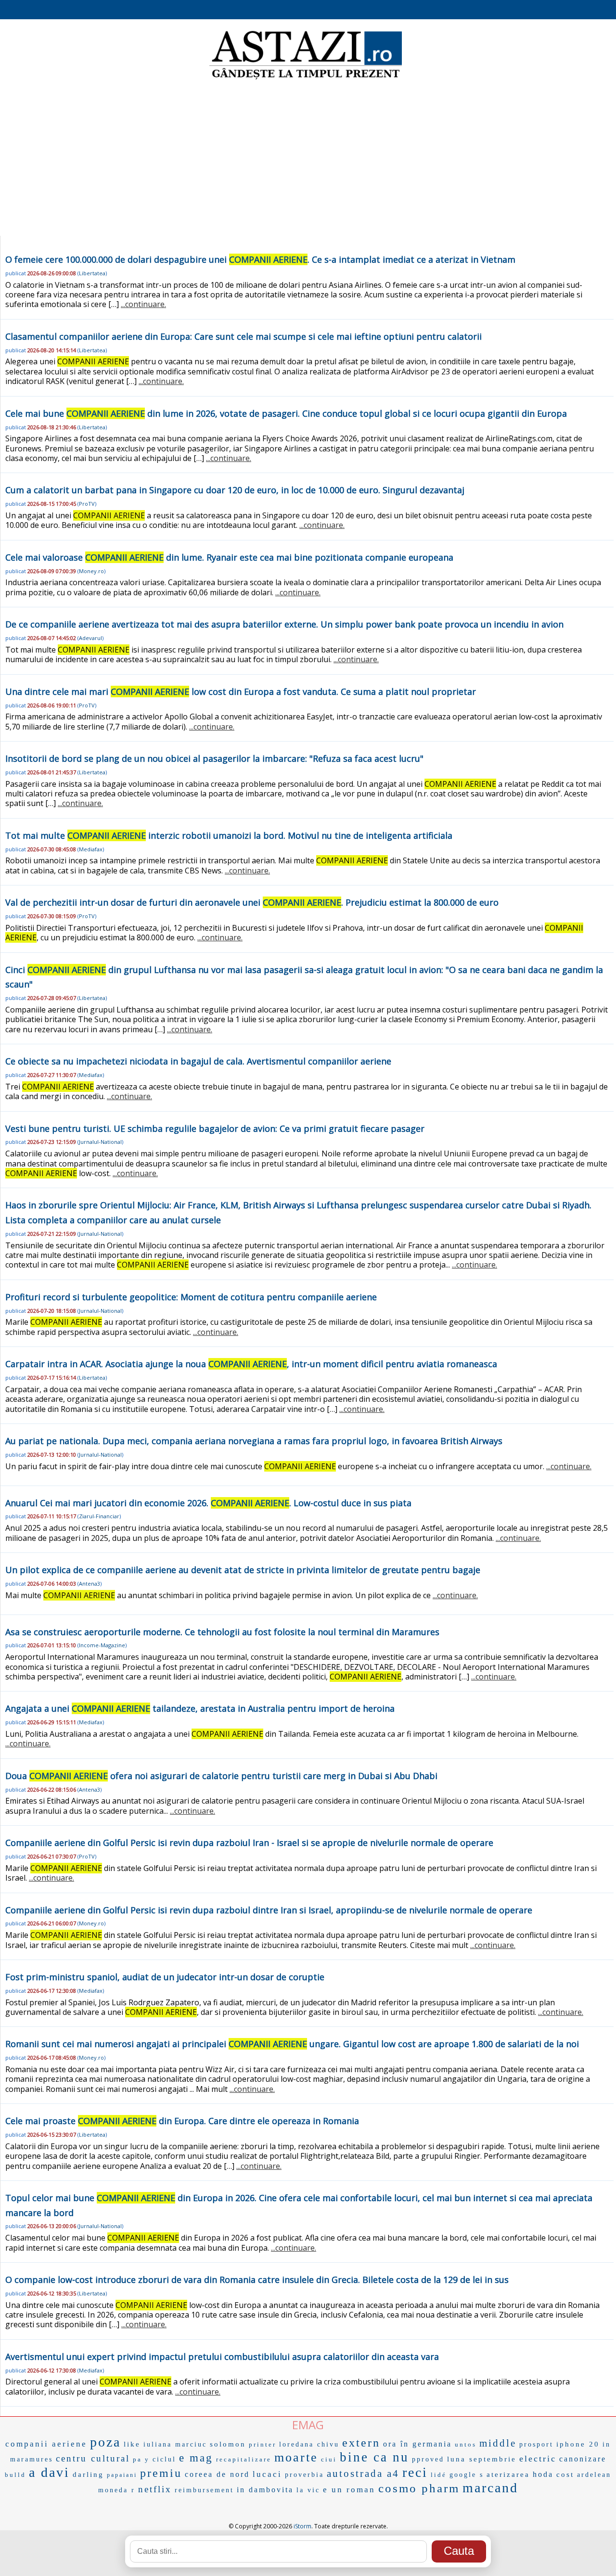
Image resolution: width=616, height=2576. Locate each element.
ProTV (87, 504)
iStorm (302, 2526)
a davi (49, 2472)
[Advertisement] (308, 159)
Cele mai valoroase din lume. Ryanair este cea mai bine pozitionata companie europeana (229, 557)
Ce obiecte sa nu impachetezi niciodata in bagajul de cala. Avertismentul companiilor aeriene (198, 1061)
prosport (536, 2444)
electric (538, 2459)
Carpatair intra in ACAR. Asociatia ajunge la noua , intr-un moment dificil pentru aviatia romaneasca (251, 1364)
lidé (439, 2475)
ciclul (164, 2459)
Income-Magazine (102, 1645)
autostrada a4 (363, 2473)
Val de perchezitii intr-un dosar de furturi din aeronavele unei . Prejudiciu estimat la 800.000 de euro (252, 902)
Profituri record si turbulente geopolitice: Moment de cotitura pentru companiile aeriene (191, 1297)
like (132, 2444)
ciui (329, 2459)
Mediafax (91, 849)
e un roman (349, 2490)
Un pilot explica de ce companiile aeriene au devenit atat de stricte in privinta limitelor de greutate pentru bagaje (243, 1570)
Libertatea (92, 273)
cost (565, 2474)
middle (498, 2443)
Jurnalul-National (100, 1142)
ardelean (594, 2475)
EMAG (308, 2425)
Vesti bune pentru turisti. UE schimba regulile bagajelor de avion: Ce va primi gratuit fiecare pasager (215, 1128)
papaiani (122, 2475)
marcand (490, 2488)
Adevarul (90, 638)
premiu (161, 2473)
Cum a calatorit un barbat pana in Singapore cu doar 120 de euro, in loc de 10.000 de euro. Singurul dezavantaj (235, 490)
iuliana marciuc (175, 2444)
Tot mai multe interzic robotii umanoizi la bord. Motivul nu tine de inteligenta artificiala (229, 835)
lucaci (267, 2474)
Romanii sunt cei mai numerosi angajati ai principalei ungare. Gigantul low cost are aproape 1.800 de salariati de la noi (292, 2044)
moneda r (117, 2490)
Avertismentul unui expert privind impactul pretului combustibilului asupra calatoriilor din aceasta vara (222, 2357)
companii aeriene (46, 2444)
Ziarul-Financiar (99, 1516)
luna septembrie (482, 2459)
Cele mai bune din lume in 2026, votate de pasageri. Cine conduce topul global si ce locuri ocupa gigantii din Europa (286, 413)
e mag (196, 2458)
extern (361, 2443)
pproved (428, 2459)
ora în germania (417, 2444)
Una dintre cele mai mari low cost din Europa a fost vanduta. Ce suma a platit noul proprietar (241, 692)
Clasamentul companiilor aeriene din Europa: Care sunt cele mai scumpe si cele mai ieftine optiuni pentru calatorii (244, 336)
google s (467, 2475)
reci (415, 2472)
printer (263, 2444)
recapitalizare (244, 2459)
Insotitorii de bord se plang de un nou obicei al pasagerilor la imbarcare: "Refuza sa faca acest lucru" (214, 758)
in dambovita (265, 2490)
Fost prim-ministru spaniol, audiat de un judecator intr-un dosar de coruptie (165, 1977)
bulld (15, 2475)
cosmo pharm (419, 2488)
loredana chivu (309, 2444)
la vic (308, 2490)
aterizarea (508, 2474)
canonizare (583, 2459)
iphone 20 (578, 2444)
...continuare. (143, 304)
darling (88, 2474)
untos (466, 2444)
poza (105, 2442)
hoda (543, 2474)
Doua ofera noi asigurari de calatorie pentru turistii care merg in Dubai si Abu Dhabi (221, 1776)
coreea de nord (217, 2474)
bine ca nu (374, 2457)
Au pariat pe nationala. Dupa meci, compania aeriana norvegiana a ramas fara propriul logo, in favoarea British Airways (254, 1441)
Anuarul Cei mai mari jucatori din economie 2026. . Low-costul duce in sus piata (208, 1503)
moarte (296, 2457)
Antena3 (90, 1583)
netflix (155, 2489)
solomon (228, 2444)
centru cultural (93, 2458)
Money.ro (91, 571)
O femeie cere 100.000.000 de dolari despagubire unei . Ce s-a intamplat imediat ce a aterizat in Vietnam (260, 259)
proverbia (304, 2475)
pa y (141, 2459)
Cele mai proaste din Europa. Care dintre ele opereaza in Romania (182, 2121)
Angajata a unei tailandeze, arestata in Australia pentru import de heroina (200, 1708)
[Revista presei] (306, 78)
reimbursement (204, 2490)
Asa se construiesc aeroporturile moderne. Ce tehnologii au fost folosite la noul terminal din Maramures (222, 1632)
